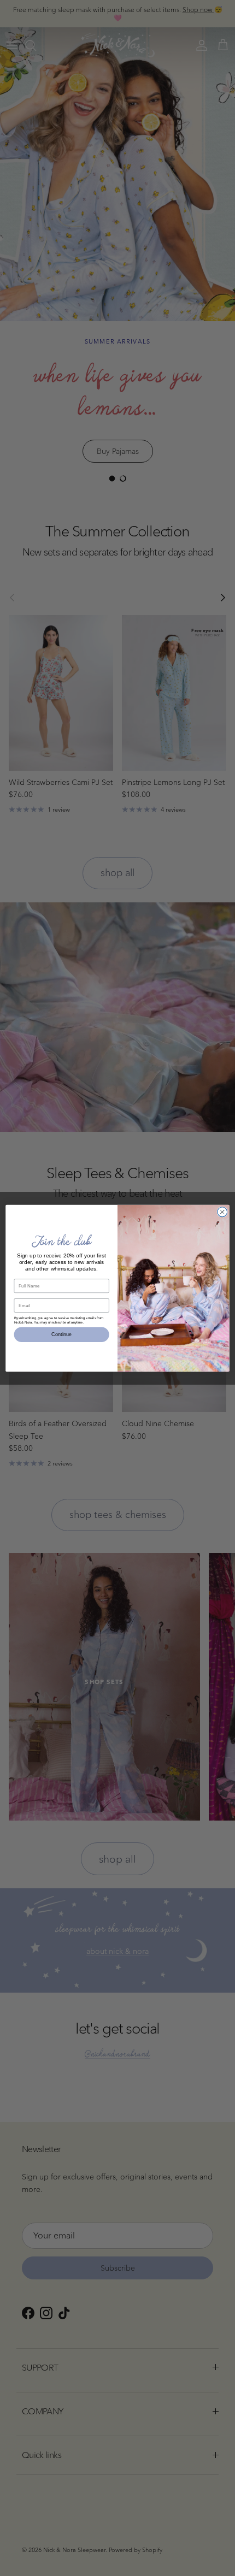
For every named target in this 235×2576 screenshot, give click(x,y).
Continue (61, 1334)
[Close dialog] (222, 1212)
